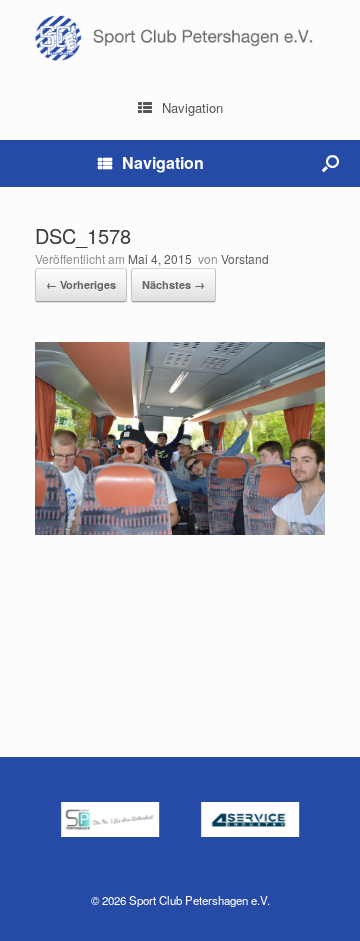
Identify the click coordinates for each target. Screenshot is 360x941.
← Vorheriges (81, 284)
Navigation (192, 107)
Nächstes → (173, 284)
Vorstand (245, 258)
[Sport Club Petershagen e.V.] (180, 38)
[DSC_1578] (180, 529)
